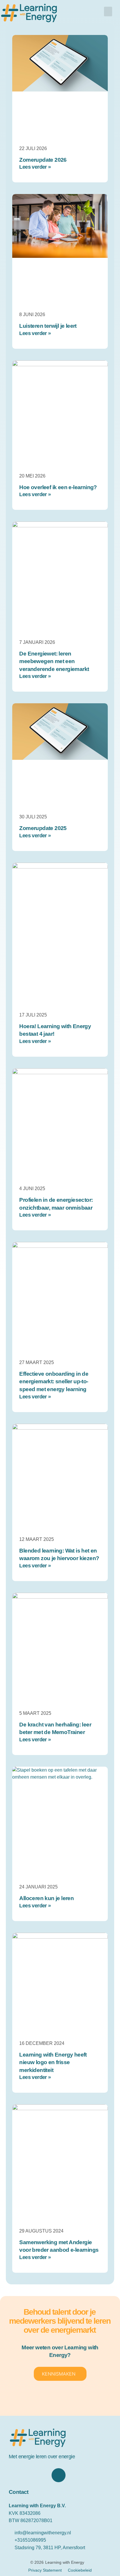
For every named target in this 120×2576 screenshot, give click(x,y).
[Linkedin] (59, 2475)
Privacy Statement (45, 2570)
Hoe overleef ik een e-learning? (58, 487)
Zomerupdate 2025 (43, 828)
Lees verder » (35, 167)
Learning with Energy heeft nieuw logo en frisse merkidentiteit (53, 2062)
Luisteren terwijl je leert (48, 326)
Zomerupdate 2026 (43, 160)
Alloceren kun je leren (46, 1898)
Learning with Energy (65, 2562)
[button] (108, 12)
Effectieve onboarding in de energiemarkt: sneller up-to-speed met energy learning (54, 1382)
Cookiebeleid (80, 2570)
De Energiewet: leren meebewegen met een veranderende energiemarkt (54, 661)
